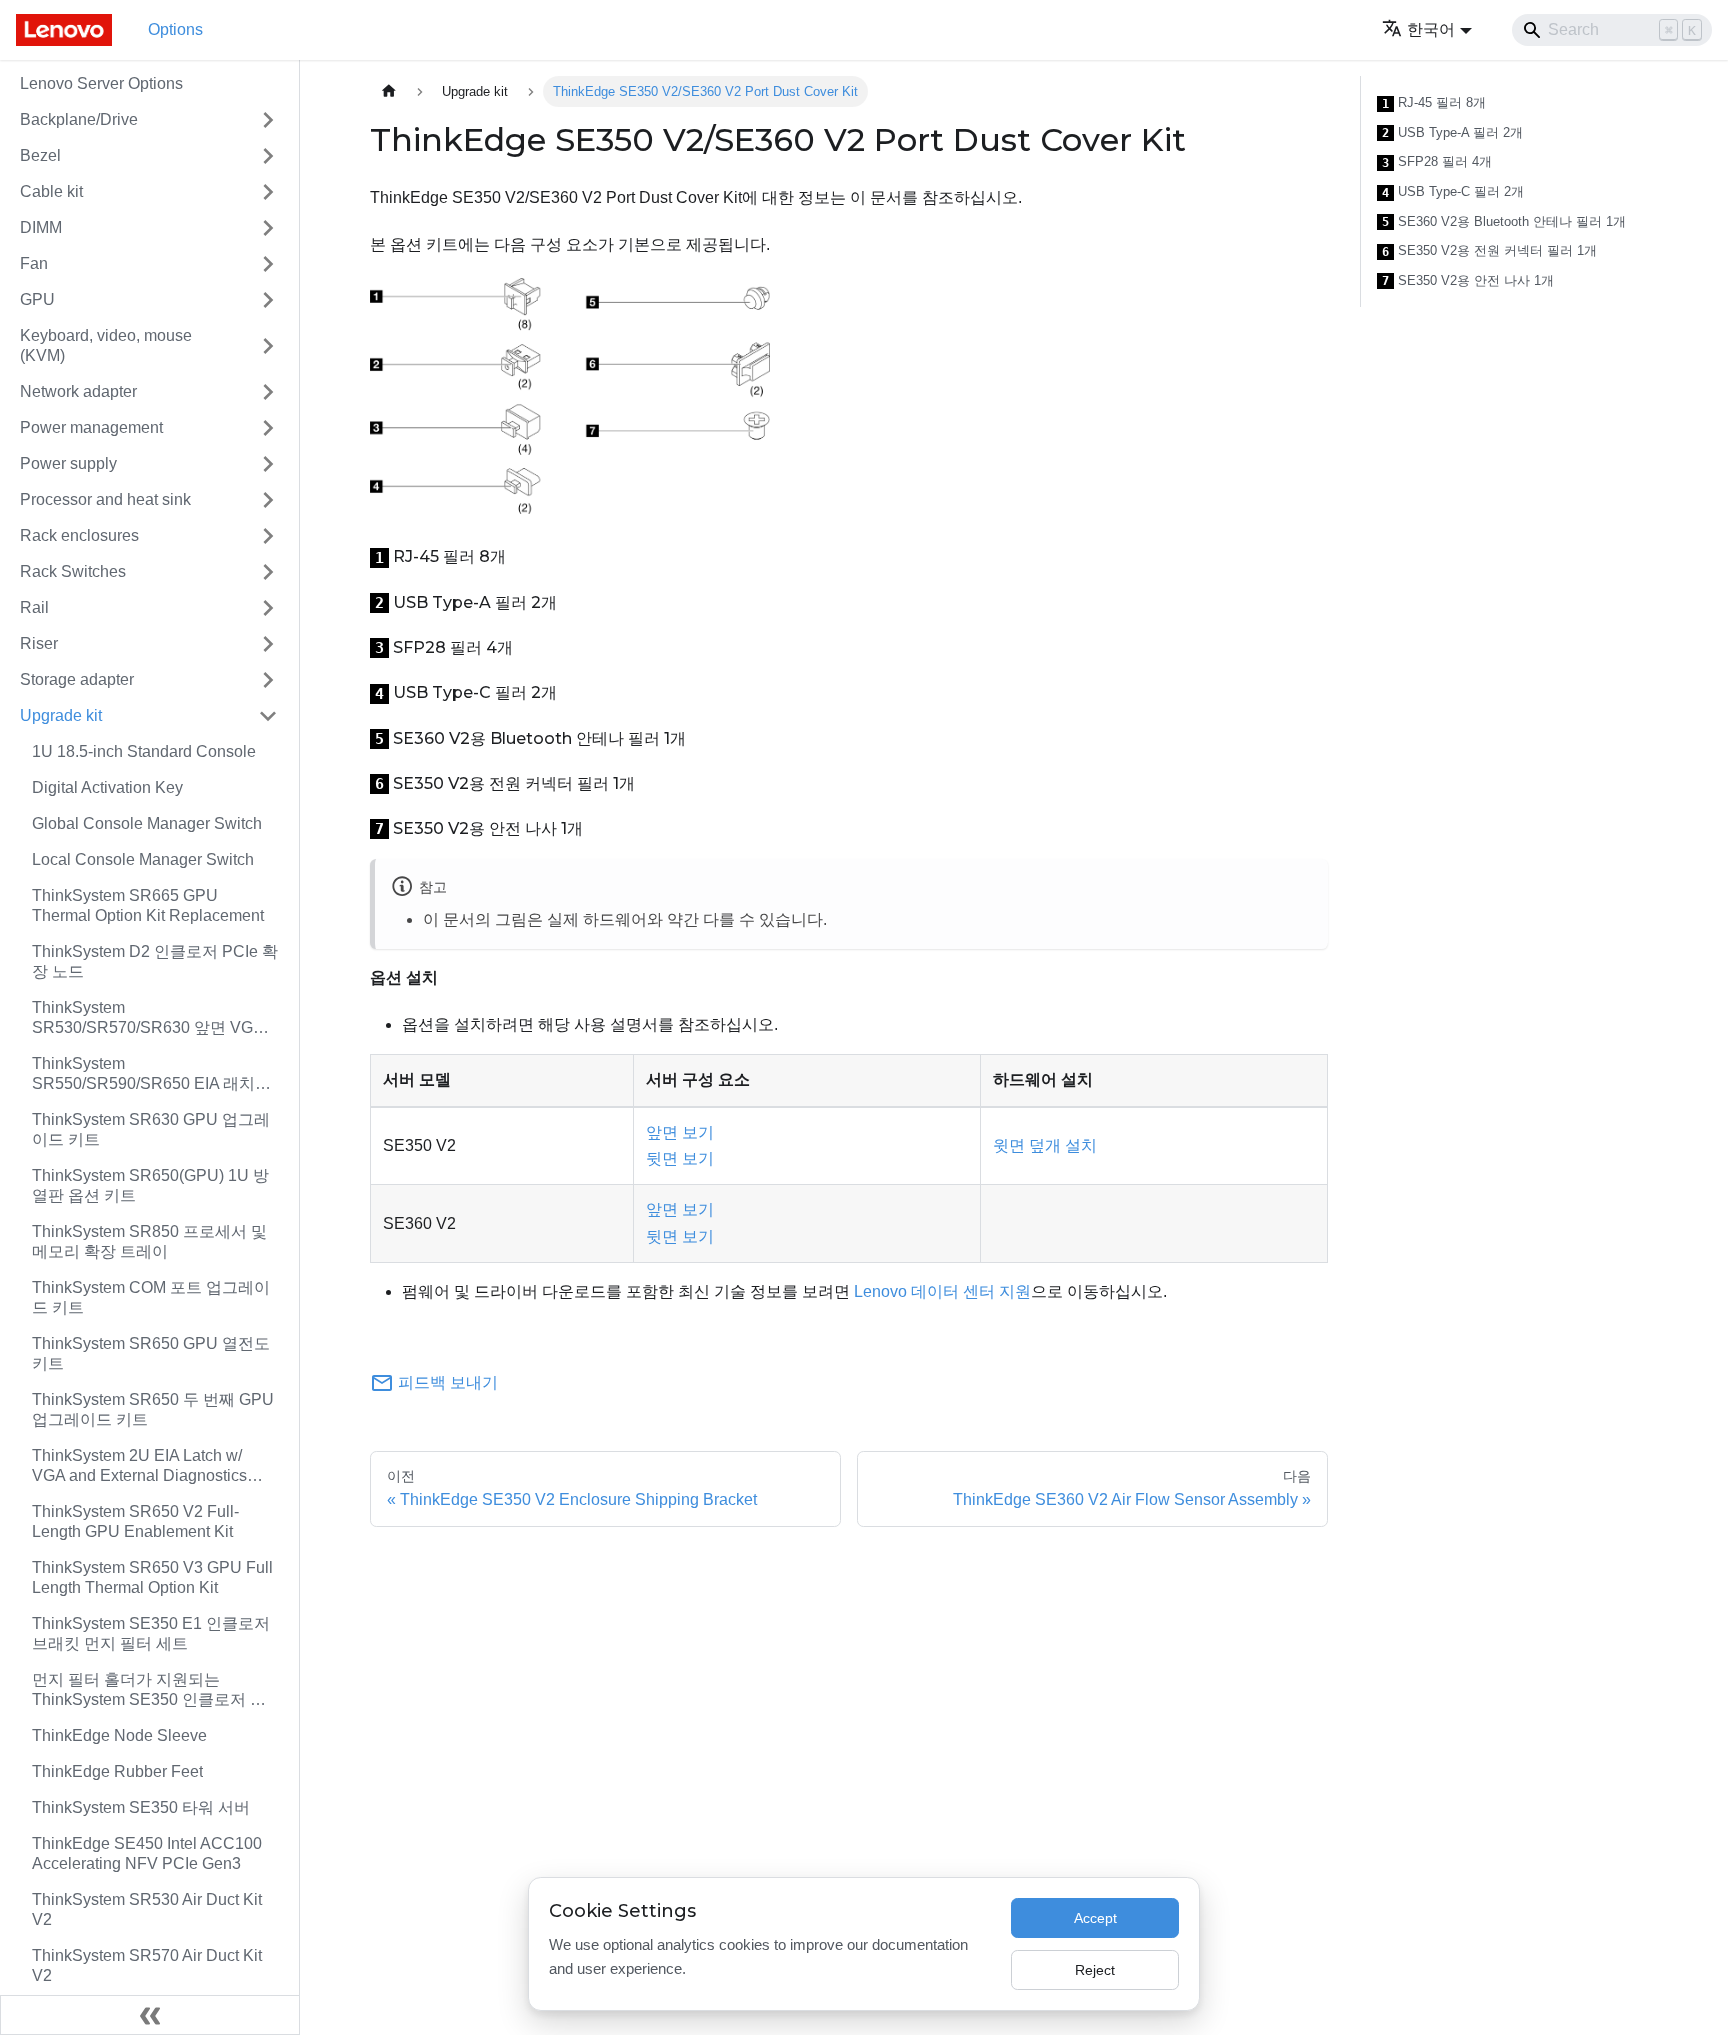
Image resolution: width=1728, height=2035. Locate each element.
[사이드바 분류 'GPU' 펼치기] (268, 300)
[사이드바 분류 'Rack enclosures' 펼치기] (268, 536)
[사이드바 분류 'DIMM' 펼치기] (268, 228)
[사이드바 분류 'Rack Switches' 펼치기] (268, 572)
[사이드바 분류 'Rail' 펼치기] (268, 608)
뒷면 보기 (680, 1158)
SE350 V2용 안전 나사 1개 (1468, 281)
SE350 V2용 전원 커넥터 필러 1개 (1489, 251)
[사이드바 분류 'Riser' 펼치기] (268, 644)
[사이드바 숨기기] (150, 2015)
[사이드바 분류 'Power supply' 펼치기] (268, 464)
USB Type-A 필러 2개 (1452, 133)
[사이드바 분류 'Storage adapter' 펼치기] (268, 680)
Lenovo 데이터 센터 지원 (942, 1291)
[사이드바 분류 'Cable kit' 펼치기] (268, 192)
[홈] (389, 91)
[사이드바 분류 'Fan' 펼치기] (268, 264)
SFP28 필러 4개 (1437, 162)
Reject (1095, 1970)
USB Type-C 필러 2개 (1453, 192)
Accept (1095, 1918)
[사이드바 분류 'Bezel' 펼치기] (268, 156)
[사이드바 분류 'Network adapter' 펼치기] (268, 392)
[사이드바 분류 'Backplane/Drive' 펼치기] (268, 120)
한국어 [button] (1431, 29)
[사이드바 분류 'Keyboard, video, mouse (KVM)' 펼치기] (268, 346)
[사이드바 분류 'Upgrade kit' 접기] (268, 716)
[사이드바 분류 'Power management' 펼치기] (268, 428)
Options (175, 29)
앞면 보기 (680, 1132)
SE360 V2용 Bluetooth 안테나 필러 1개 (1504, 222)
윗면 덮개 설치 (1045, 1145)
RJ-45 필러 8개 (1434, 103)
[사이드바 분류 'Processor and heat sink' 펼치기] (268, 500)
